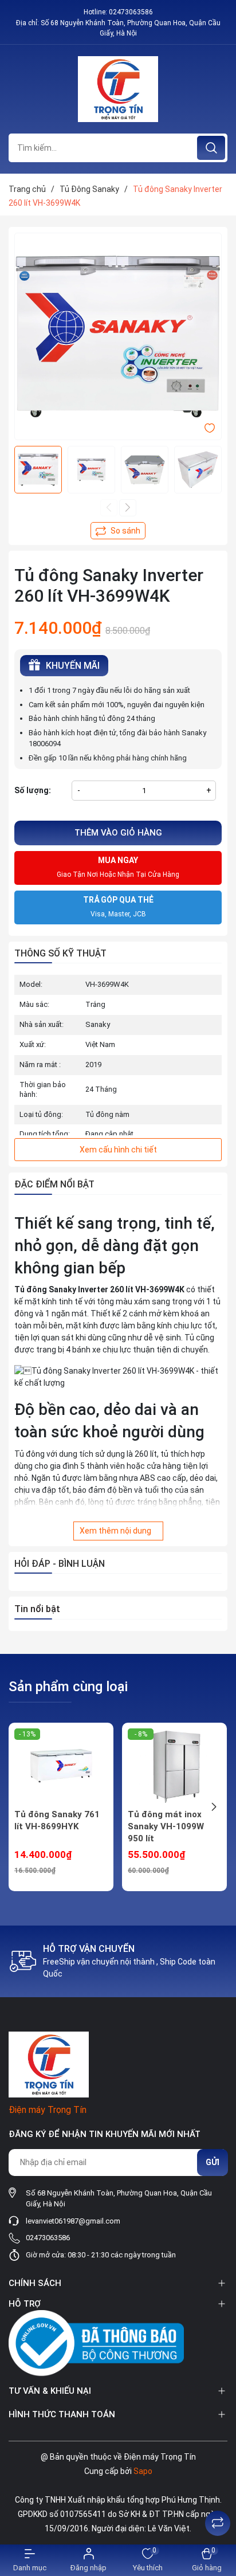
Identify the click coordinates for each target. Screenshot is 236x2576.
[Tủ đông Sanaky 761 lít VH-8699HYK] (61, 1766)
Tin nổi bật (37, 1609)
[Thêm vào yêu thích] (210, 428)
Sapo (143, 2471)
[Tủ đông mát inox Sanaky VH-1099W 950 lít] (174, 1766)
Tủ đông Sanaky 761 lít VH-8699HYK (57, 1820)
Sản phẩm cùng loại (68, 1687)
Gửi (213, 2162)
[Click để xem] (118, 336)
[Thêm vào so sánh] (118, 531)
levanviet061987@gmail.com (73, 2221)
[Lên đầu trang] (218, 2495)
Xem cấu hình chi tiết (118, 1150)
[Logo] (118, 89)
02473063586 (131, 12)
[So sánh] (218, 2523)
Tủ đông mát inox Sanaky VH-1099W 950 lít (166, 1826)
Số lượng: (33, 790)
